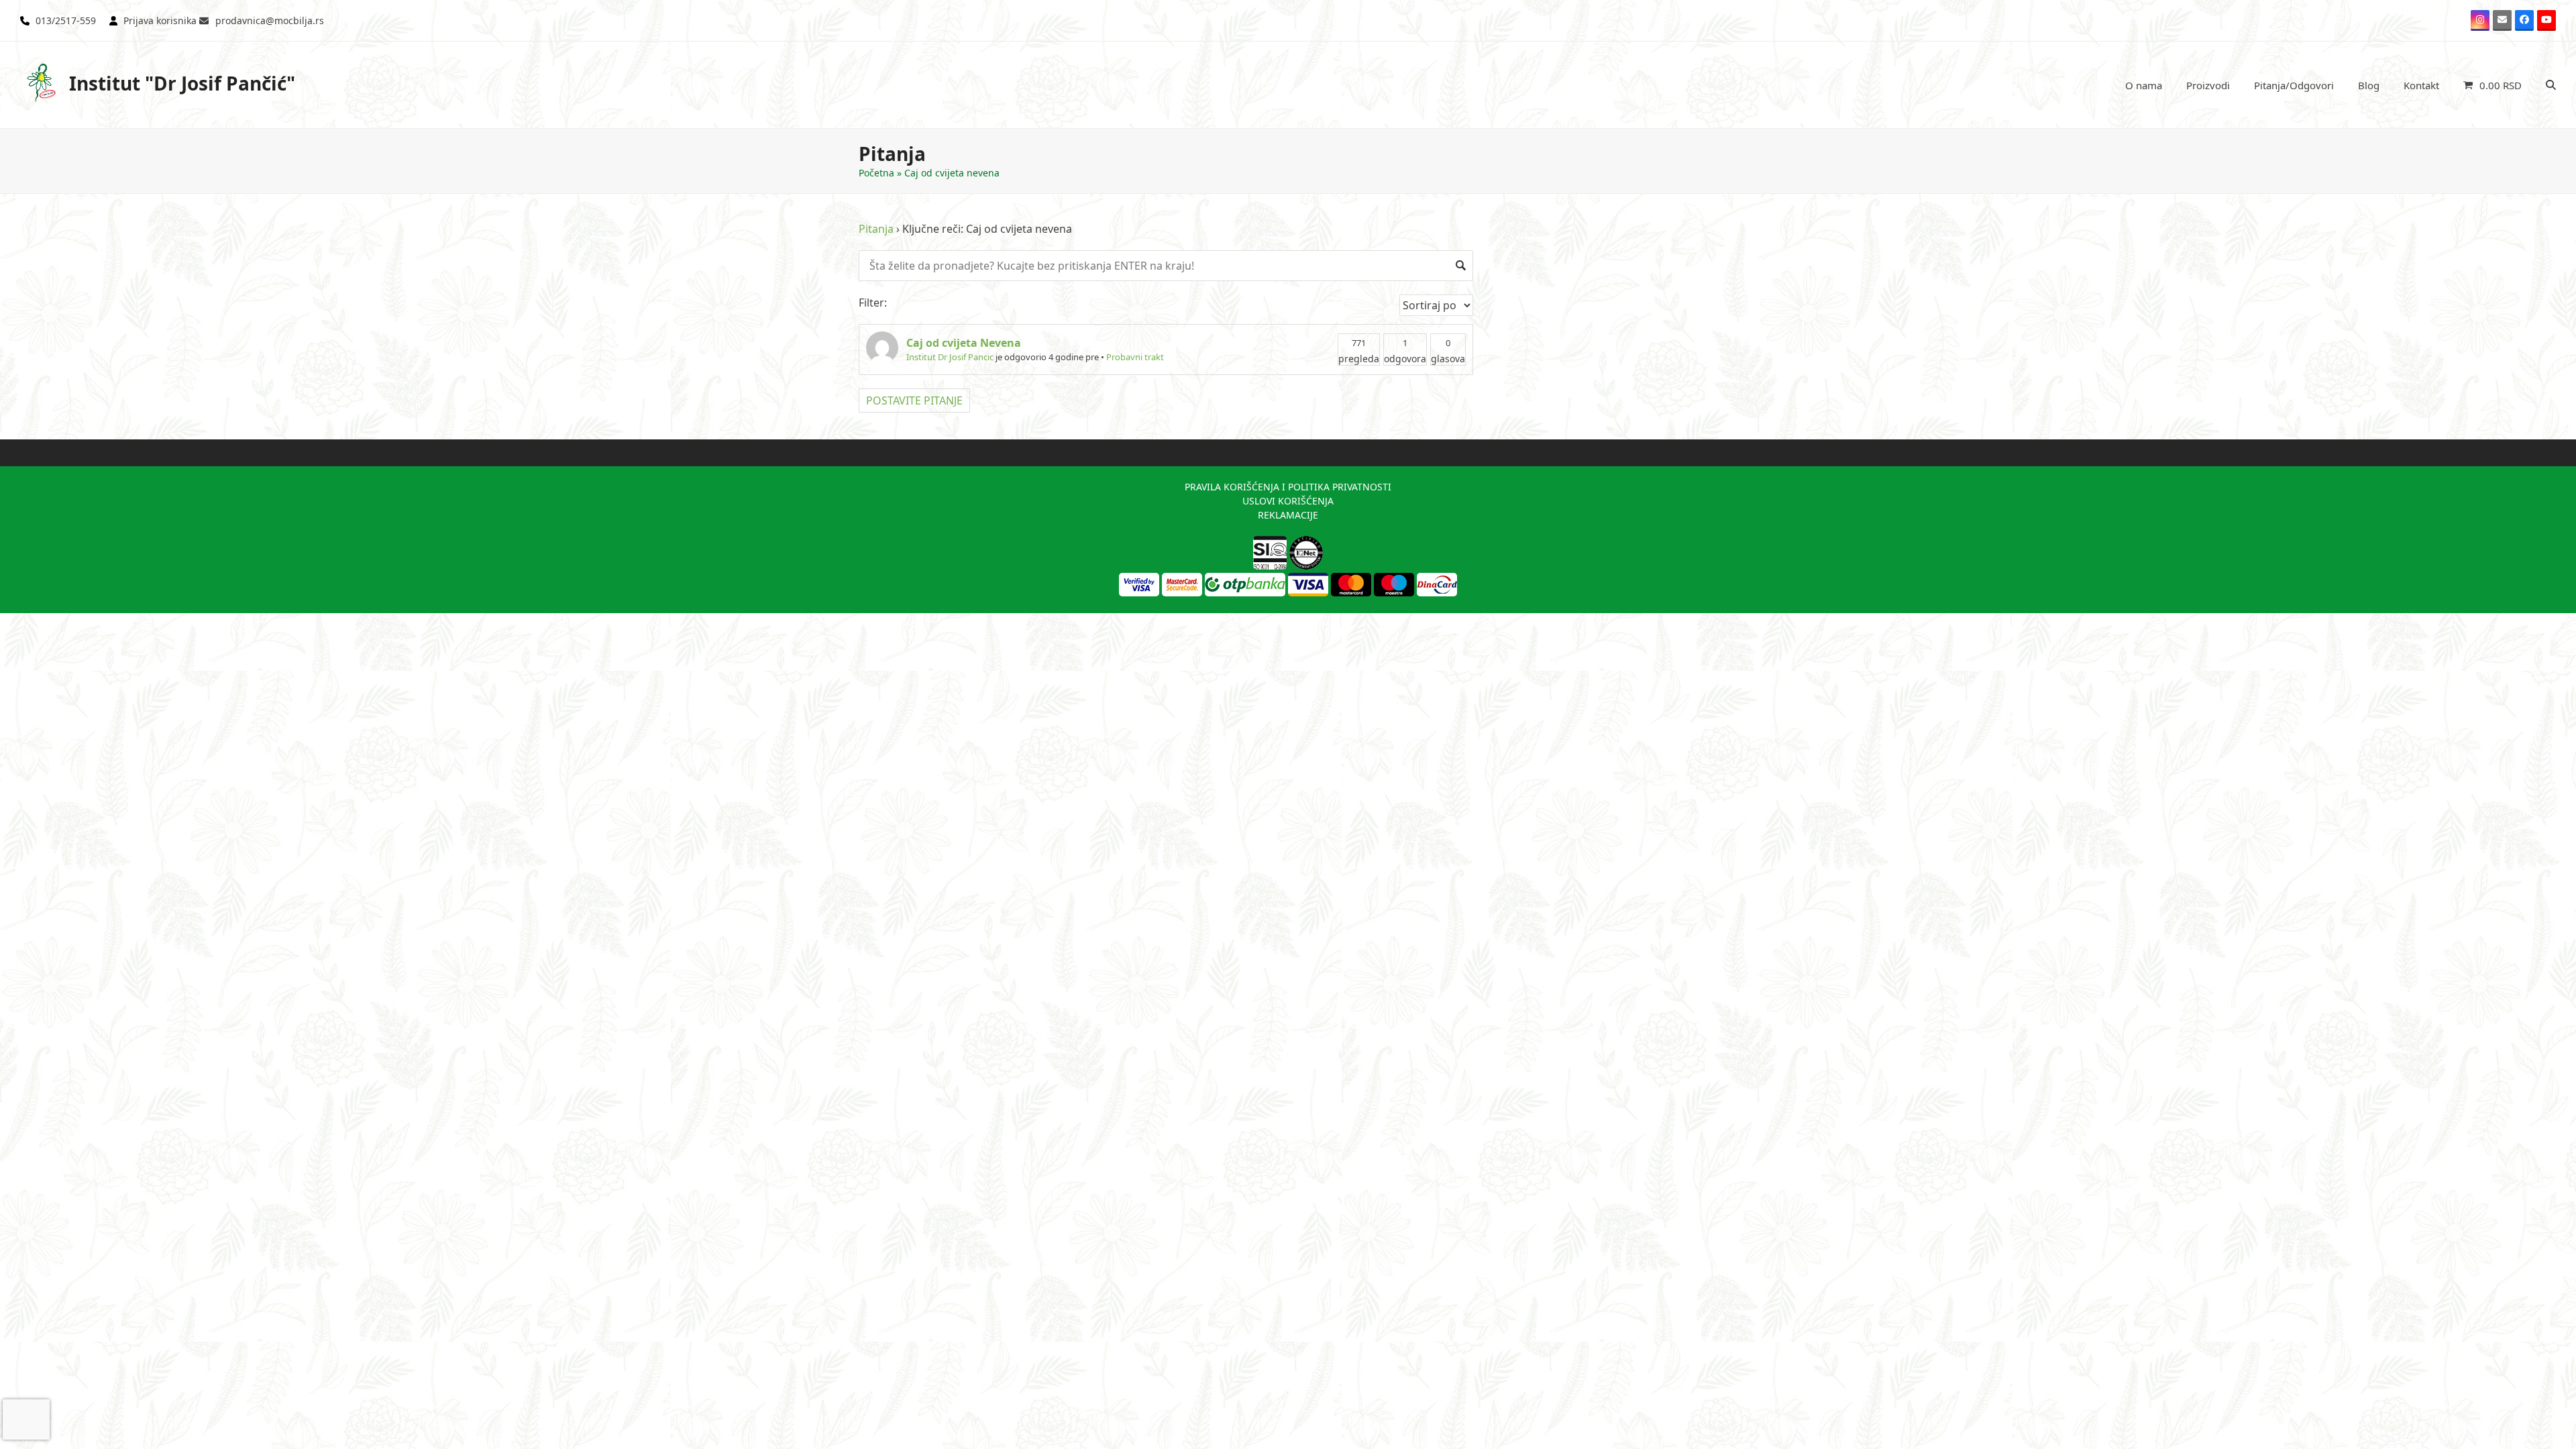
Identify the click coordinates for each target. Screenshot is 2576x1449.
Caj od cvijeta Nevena (964, 343)
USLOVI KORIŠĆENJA (1288, 501)
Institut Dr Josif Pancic (950, 357)
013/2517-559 (66, 20)
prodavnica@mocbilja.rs (270, 20)
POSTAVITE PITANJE (914, 400)
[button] (2492, 85)
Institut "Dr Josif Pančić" (182, 83)
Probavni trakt (1135, 357)
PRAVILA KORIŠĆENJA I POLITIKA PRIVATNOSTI (1288, 487)
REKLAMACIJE (1288, 515)
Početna (876, 173)
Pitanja (876, 229)
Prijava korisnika (160, 20)
